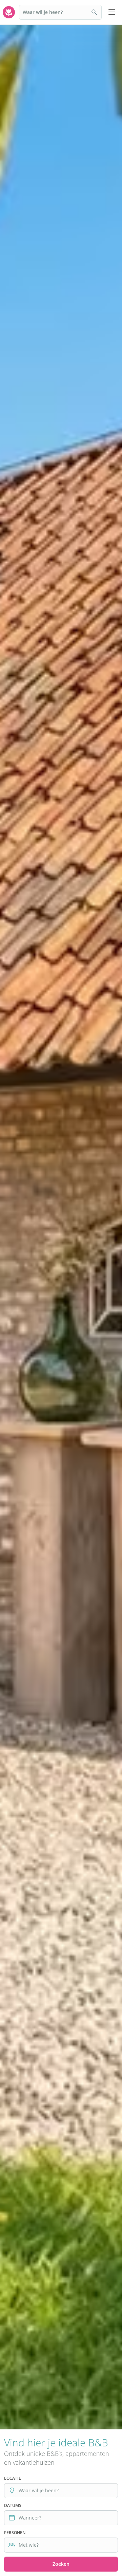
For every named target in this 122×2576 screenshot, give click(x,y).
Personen (15, 2533)
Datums (13, 2505)
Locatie (13, 2478)
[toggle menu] (112, 12)
